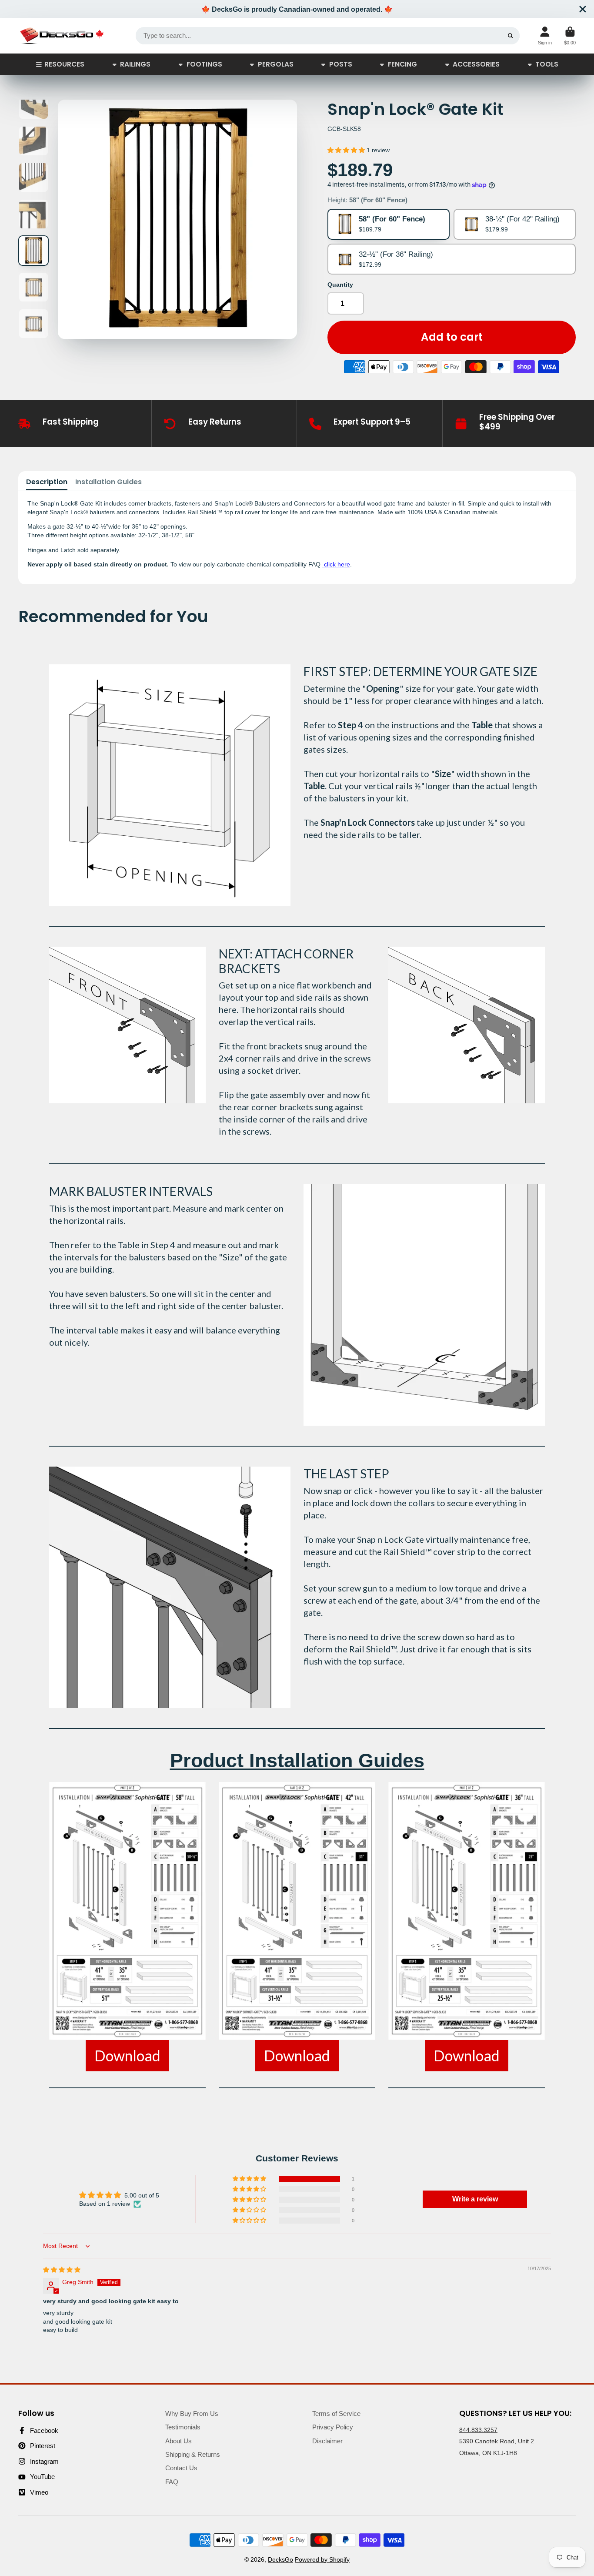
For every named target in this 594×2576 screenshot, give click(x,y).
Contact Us (181, 2468)
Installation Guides (108, 482)
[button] (347, 150)
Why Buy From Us (192, 2414)
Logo (62, 36)
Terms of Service (336, 2414)
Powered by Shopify (322, 2559)
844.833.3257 (478, 2430)
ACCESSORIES (476, 64)
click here (336, 564)
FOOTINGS (204, 64)
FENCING (402, 64)
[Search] (511, 36)
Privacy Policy (333, 2427)
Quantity (340, 285)
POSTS (341, 64)
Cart (570, 36)
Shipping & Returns (193, 2454)
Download (127, 2055)
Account (545, 36)
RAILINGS (135, 64)
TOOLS (547, 64)
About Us (179, 2441)
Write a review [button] (475, 2199)
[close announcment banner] (583, 9)
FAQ (172, 2482)
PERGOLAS (276, 64)
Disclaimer (327, 2441)
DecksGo (280, 2559)
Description (47, 482)
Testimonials (183, 2427)
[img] (62, 2270)
